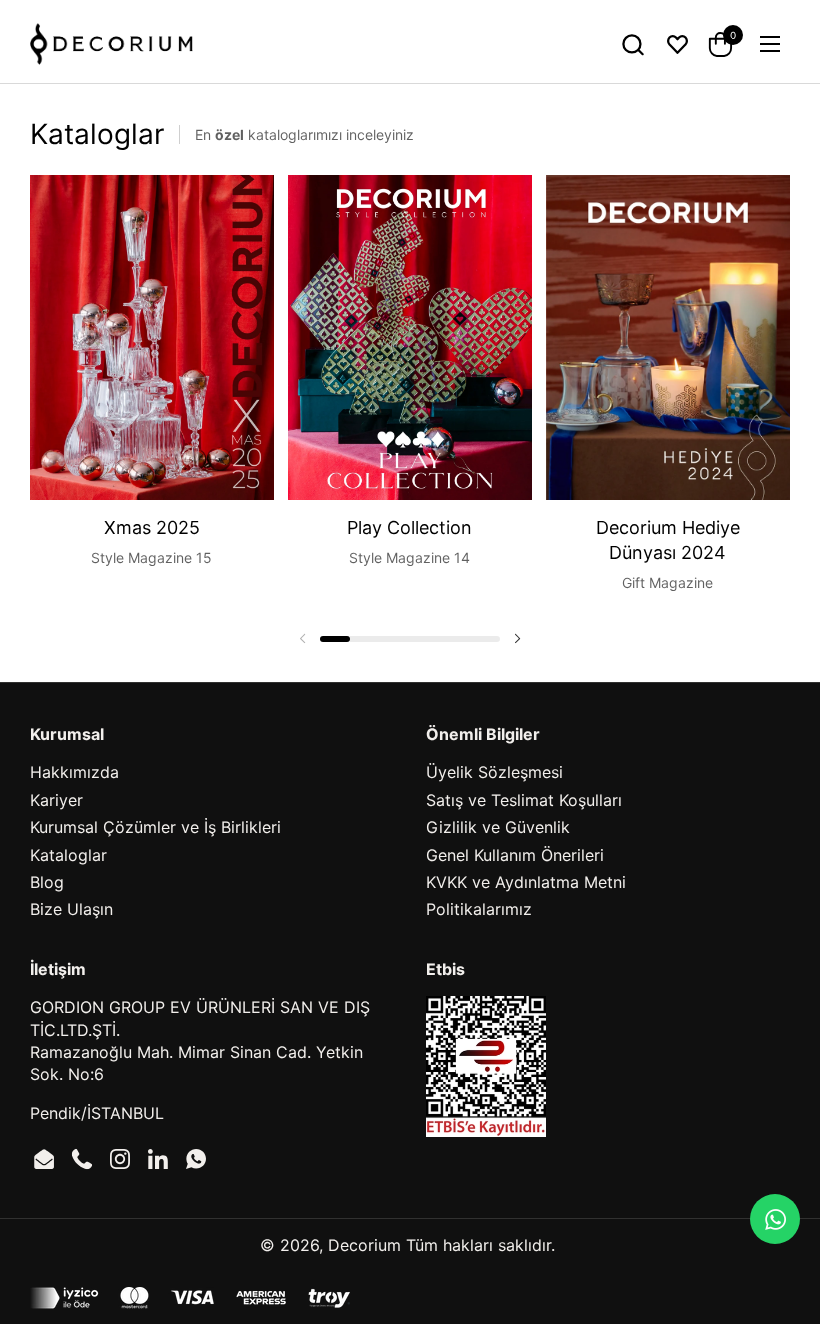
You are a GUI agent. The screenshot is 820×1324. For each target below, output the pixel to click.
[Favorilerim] (677, 44)
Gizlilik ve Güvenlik (498, 827)
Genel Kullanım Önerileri (515, 855)
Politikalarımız (479, 909)
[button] (632, 44)
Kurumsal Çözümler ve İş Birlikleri (155, 827)
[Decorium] (111, 44)
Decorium (364, 1245)
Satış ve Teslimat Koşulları (524, 800)
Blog (47, 882)
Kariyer (56, 800)
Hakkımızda (74, 772)
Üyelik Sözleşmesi (494, 772)
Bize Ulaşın (71, 909)
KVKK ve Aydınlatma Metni (526, 882)
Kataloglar (68, 855)
